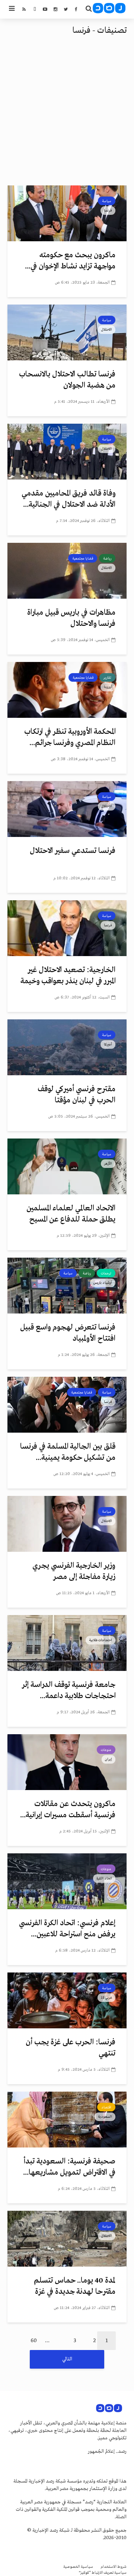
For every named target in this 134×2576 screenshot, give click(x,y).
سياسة (107, 201)
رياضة (107, 558)
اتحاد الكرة (104, 1878)
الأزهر (108, 1163)
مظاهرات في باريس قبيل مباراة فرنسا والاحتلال (71, 618)
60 (34, 2341)
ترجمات (106, 1273)
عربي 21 (106, 1997)
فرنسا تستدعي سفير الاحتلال (73, 851)
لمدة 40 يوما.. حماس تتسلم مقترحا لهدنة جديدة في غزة (75, 2286)
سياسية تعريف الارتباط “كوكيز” (103, 2573)
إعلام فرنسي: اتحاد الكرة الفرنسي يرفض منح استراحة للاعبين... (67, 1929)
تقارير (107, 678)
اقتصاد (106, 2107)
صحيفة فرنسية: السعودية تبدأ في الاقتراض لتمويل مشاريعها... (69, 2167)
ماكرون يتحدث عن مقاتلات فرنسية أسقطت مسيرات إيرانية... (68, 1810)
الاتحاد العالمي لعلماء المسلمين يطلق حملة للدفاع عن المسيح (71, 1214)
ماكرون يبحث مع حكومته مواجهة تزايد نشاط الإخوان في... (70, 261)
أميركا (108, 1044)
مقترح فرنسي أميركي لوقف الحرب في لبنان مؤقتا (76, 1095)
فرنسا (108, 210)
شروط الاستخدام (114, 2567)
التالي (67, 2359)
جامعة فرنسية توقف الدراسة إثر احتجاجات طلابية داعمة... (69, 1690)
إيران (109, 1759)
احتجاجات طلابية (100, 1640)
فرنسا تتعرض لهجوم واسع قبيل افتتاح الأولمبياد (68, 1333)
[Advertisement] (67, 115)
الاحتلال (107, 329)
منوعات (106, 1750)
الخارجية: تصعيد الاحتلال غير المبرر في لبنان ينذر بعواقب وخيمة (68, 976)
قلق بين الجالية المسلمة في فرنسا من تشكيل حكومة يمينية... (68, 1452)
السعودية (105, 2117)
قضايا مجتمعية (83, 558)
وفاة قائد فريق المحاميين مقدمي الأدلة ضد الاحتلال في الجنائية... (68, 499)
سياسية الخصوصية (78, 2567)
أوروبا (108, 687)
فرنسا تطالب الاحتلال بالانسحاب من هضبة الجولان (67, 380)
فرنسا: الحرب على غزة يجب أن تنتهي (71, 2048)
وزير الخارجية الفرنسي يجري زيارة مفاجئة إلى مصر (74, 1571)
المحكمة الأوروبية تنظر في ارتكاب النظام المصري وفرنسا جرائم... (70, 737)
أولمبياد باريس (103, 1283)
